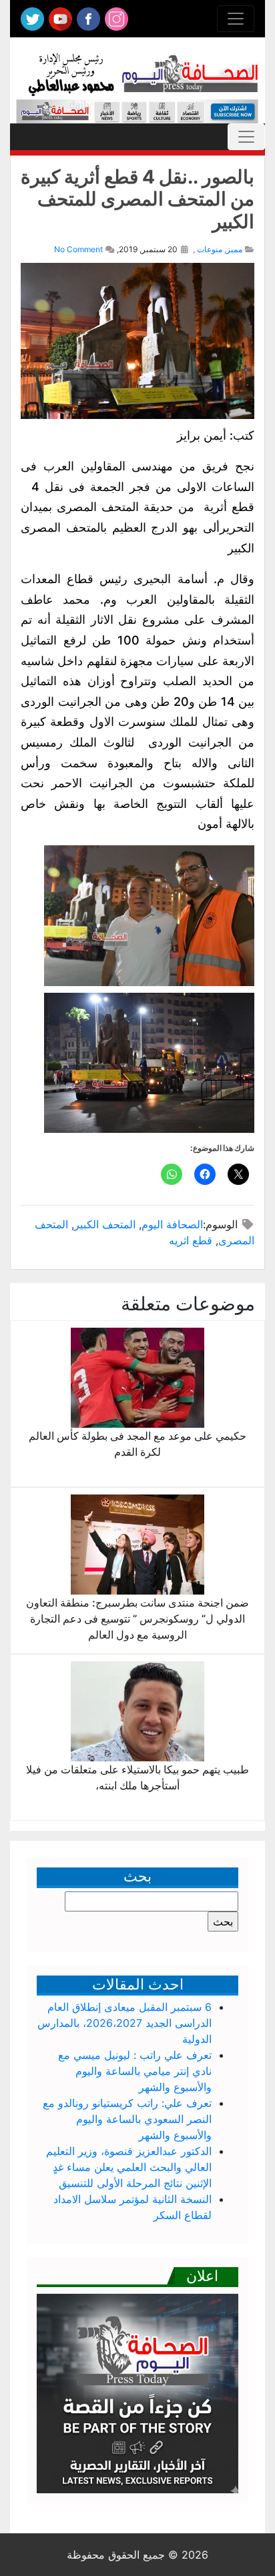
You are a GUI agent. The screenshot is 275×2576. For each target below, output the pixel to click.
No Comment (78, 249)
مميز (234, 249)
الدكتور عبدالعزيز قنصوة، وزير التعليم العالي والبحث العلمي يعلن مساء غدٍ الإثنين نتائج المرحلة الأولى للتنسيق (129, 2167)
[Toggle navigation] (236, 19)
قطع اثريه (191, 1240)
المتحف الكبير (105, 1224)
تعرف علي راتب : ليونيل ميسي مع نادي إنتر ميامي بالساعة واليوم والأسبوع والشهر (135, 2071)
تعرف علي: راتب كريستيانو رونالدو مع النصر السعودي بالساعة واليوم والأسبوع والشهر (127, 2119)
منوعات (210, 249)
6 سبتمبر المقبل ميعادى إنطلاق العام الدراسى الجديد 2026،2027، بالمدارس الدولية (124, 2023)
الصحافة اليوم (172, 1224)
